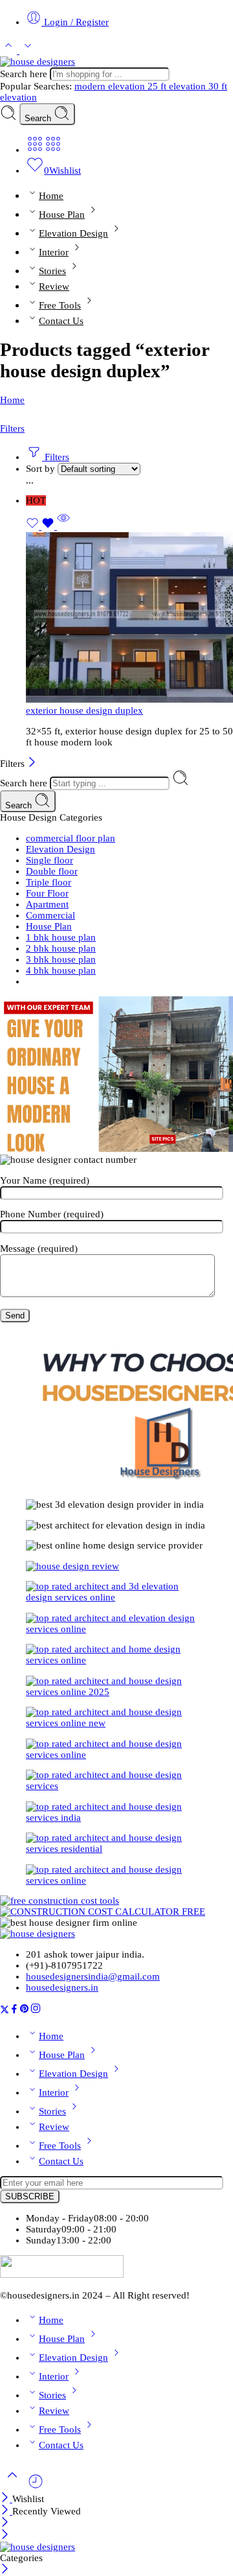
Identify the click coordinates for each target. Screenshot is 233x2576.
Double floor (52, 871)
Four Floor (47, 893)
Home (51, 195)
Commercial (50, 915)
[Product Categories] (35, 150)
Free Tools (60, 305)
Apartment (47, 904)
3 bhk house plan (61, 959)
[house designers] (38, 1934)
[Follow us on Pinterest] (25, 2011)
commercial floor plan (71, 838)
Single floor (50, 860)
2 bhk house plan (61, 948)
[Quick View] (63, 526)
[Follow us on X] (5, 2011)
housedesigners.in (62, 1987)
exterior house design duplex (84, 710)
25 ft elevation (178, 86)
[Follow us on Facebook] (14, 2011)
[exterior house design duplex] (129, 619)
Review (54, 286)
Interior (54, 252)
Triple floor (49, 882)
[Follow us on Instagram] (36, 2011)
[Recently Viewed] (36, 2487)
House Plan (62, 214)
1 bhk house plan (61, 937)
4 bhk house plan (61, 970)
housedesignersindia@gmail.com (93, 1976)
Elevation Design (73, 233)
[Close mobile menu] (5, 2536)
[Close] (32, 764)
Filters (12, 428)
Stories (52, 271)
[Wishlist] (41, 526)
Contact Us (61, 321)
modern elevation (111, 86)
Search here (25, 74)
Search (39, 118)
